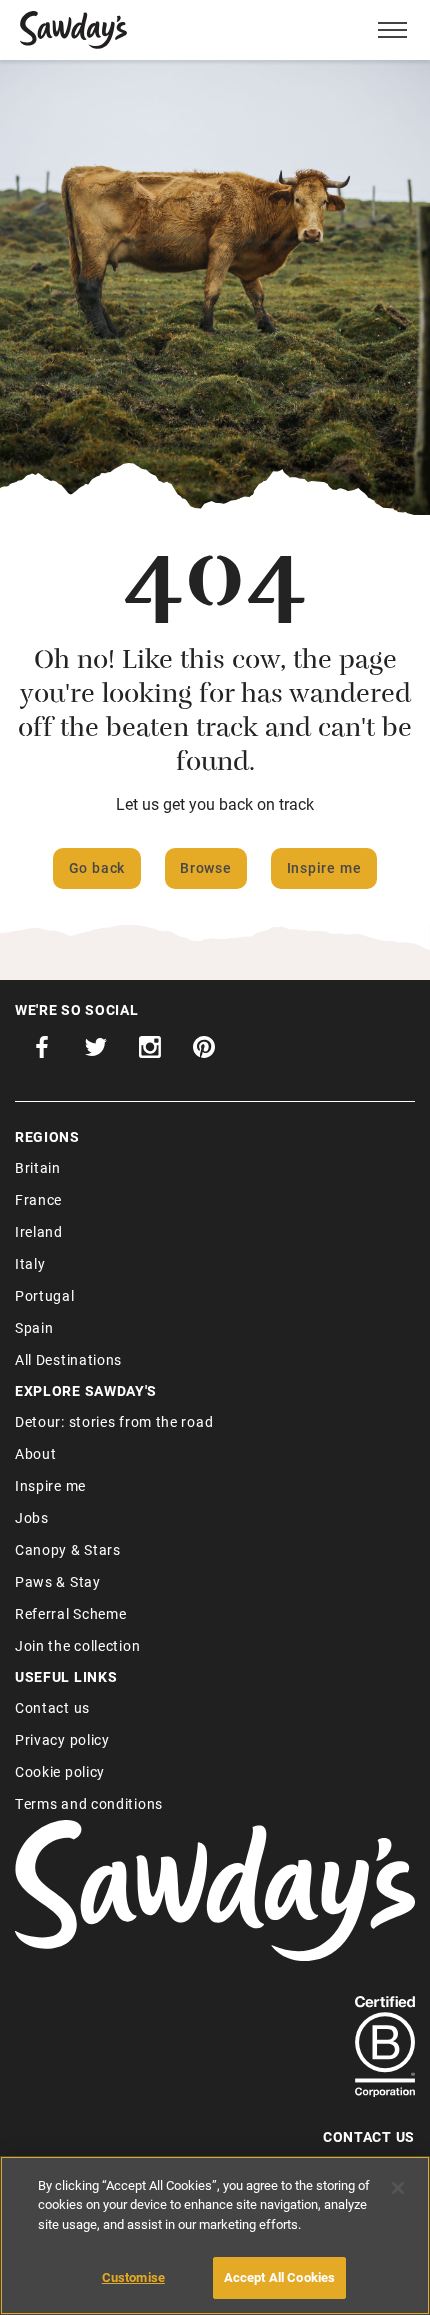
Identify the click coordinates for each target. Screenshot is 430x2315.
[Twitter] (96, 1052)
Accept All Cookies (279, 2277)
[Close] (398, 2188)
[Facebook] (42, 1052)
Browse (206, 867)
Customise (133, 2277)
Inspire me (324, 867)
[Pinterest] (204, 1052)
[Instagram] (150, 1052)
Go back (97, 867)
